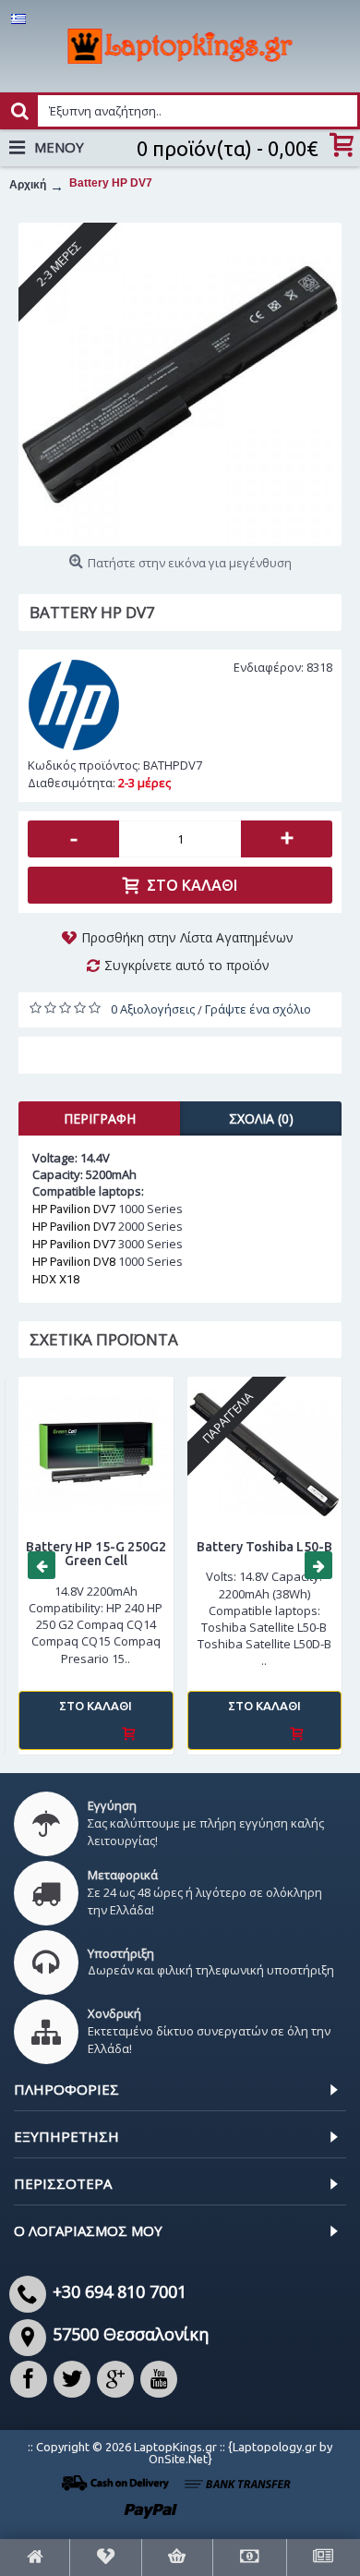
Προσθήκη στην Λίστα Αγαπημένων (187, 937)
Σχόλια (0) (261, 1118)
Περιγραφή (100, 1118)
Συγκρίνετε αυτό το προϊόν (187, 965)
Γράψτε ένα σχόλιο (258, 1009)
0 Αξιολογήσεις (153, 1009)
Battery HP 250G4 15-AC (139, 1554)
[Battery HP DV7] (180, 384)
